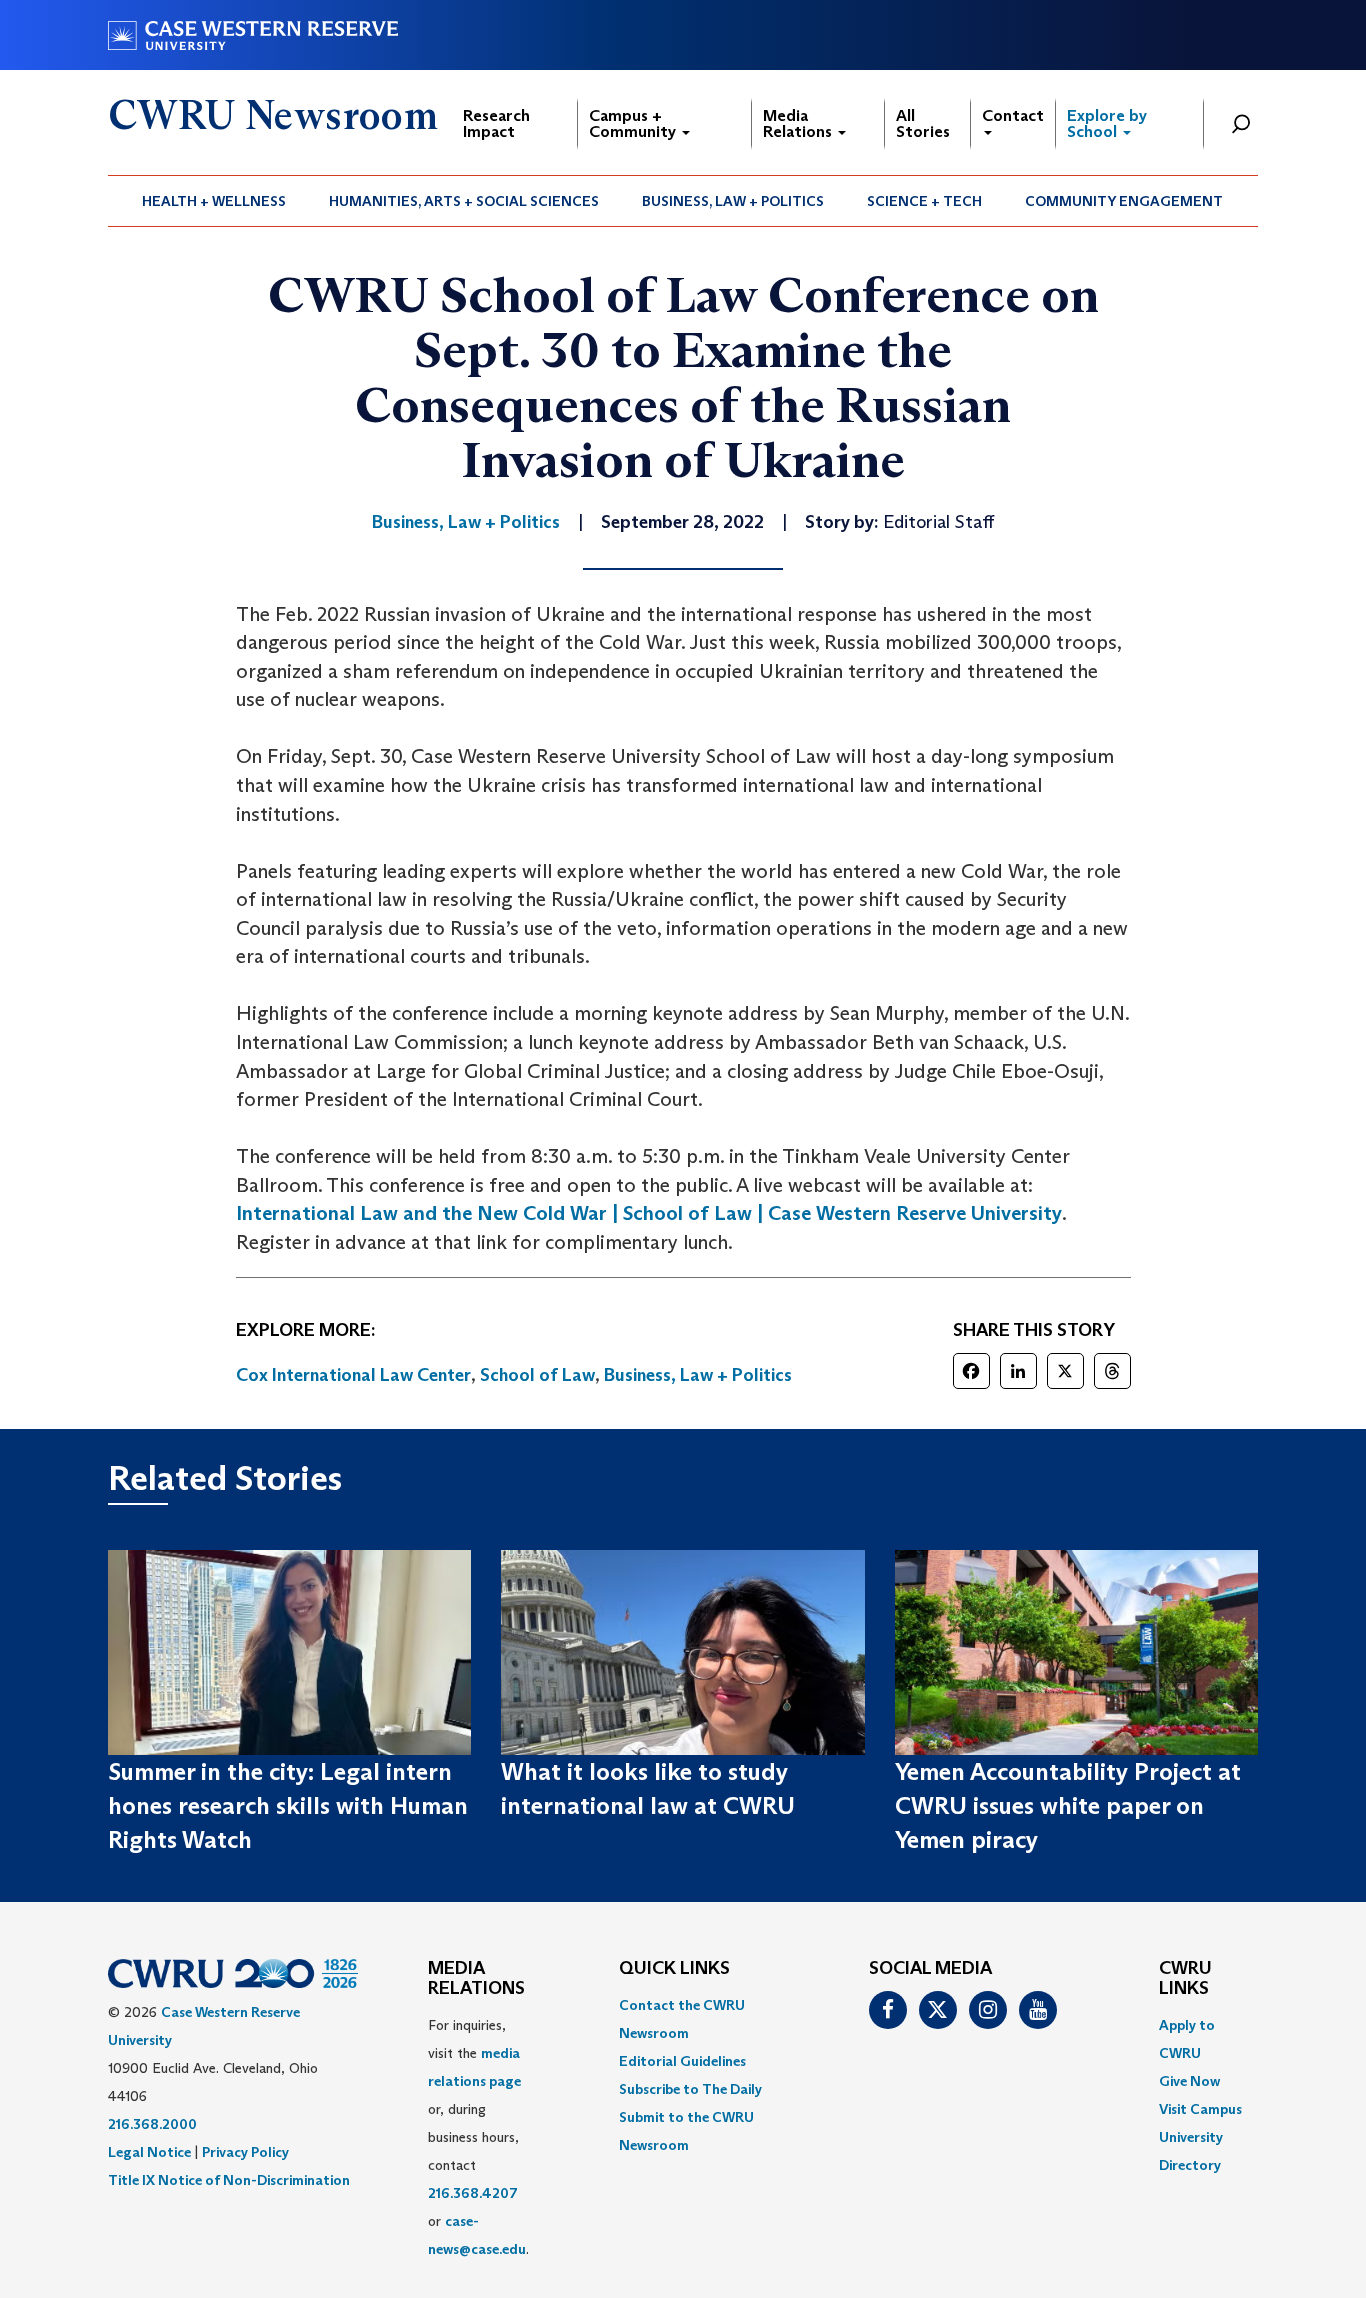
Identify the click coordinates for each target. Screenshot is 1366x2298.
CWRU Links (1185, 1979)
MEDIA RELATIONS (476, 1979)
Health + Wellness (214, 201)
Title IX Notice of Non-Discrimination (229, 2180)
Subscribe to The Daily (690, 2089)
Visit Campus (1200, 2109)
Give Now (1189, 2081)
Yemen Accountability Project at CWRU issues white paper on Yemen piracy (1068, 1806)
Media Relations (799, 123)
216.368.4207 (473, 2193)
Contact (1013, 115)
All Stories (923, 123)
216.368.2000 (152, 2124)
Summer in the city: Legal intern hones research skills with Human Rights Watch (288, 1806)
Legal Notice (149, 2152)
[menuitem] (214, 201)
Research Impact (496, 123)
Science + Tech (924, 201)
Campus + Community (634, 123)
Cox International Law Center (353, 1375)
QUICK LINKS (674, 1969)
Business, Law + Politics (733, 201)
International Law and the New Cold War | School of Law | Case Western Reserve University (649, 1213)
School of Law (537, 1375)
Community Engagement (1124, 201)
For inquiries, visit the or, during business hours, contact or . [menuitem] (478, 2137)
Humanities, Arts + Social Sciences (464, 201)
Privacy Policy (245, 2152)
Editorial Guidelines (682, 2061)
